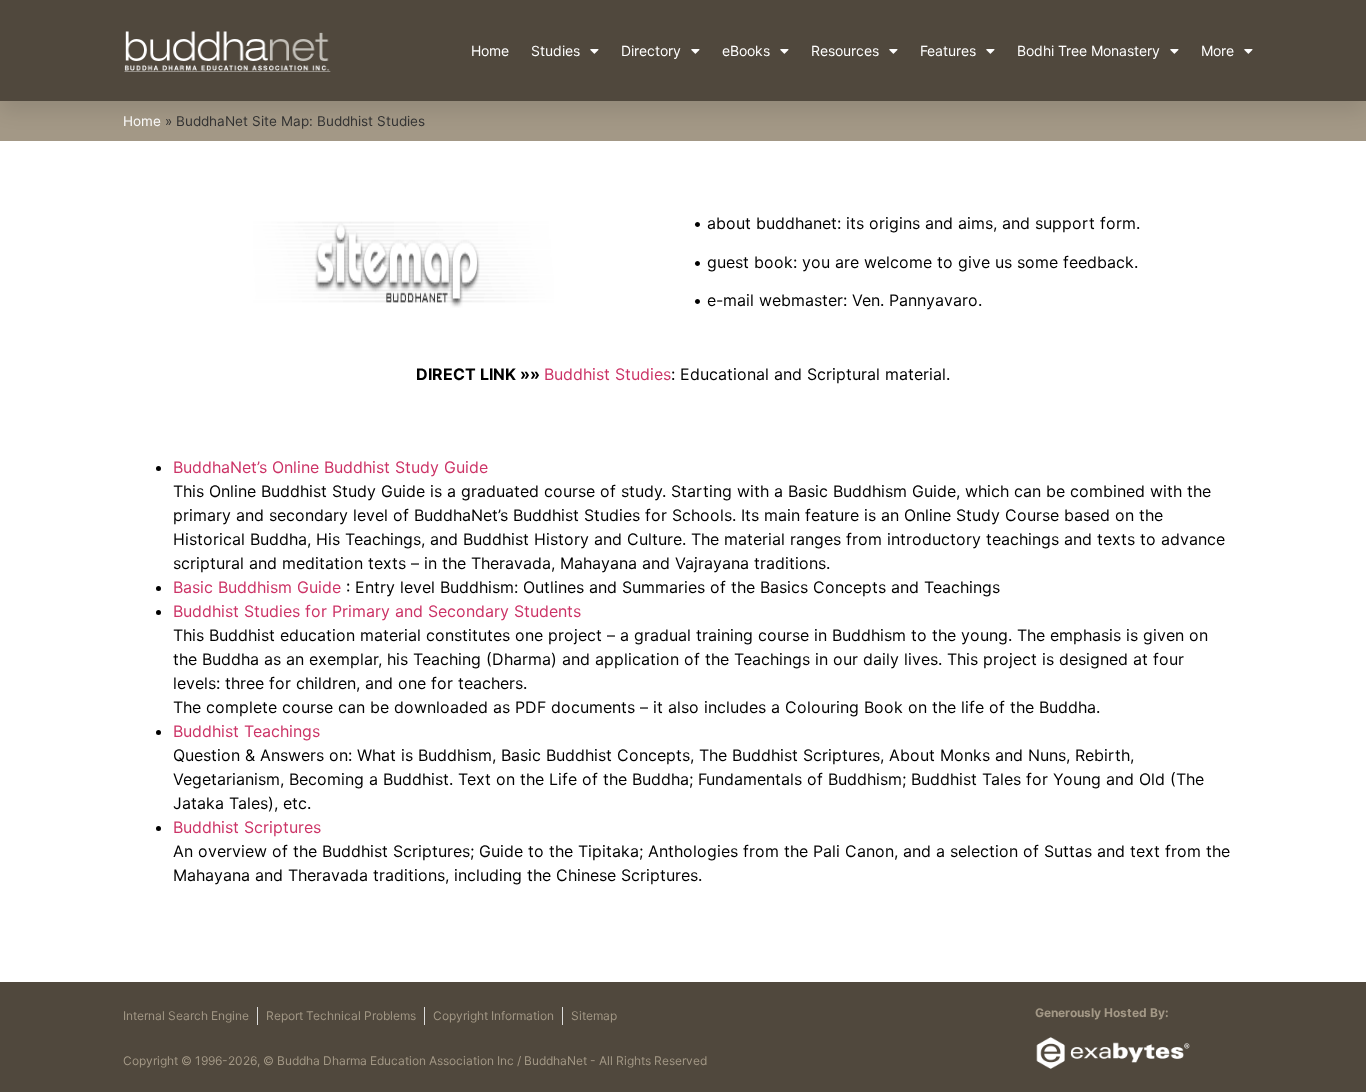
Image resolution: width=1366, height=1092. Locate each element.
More (1217, 50)
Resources (845, 50)
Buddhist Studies (607, 374)
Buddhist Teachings (246, 731)
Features (948, 50)
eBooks (746, 50)
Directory (651, 50)
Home (490, 50)
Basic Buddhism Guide (257, 587)
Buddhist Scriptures (247, 827)
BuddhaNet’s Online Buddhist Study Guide (330, 467)
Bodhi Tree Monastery (1088, 50)
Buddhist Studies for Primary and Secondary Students (377, 611)
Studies (555, 50)
